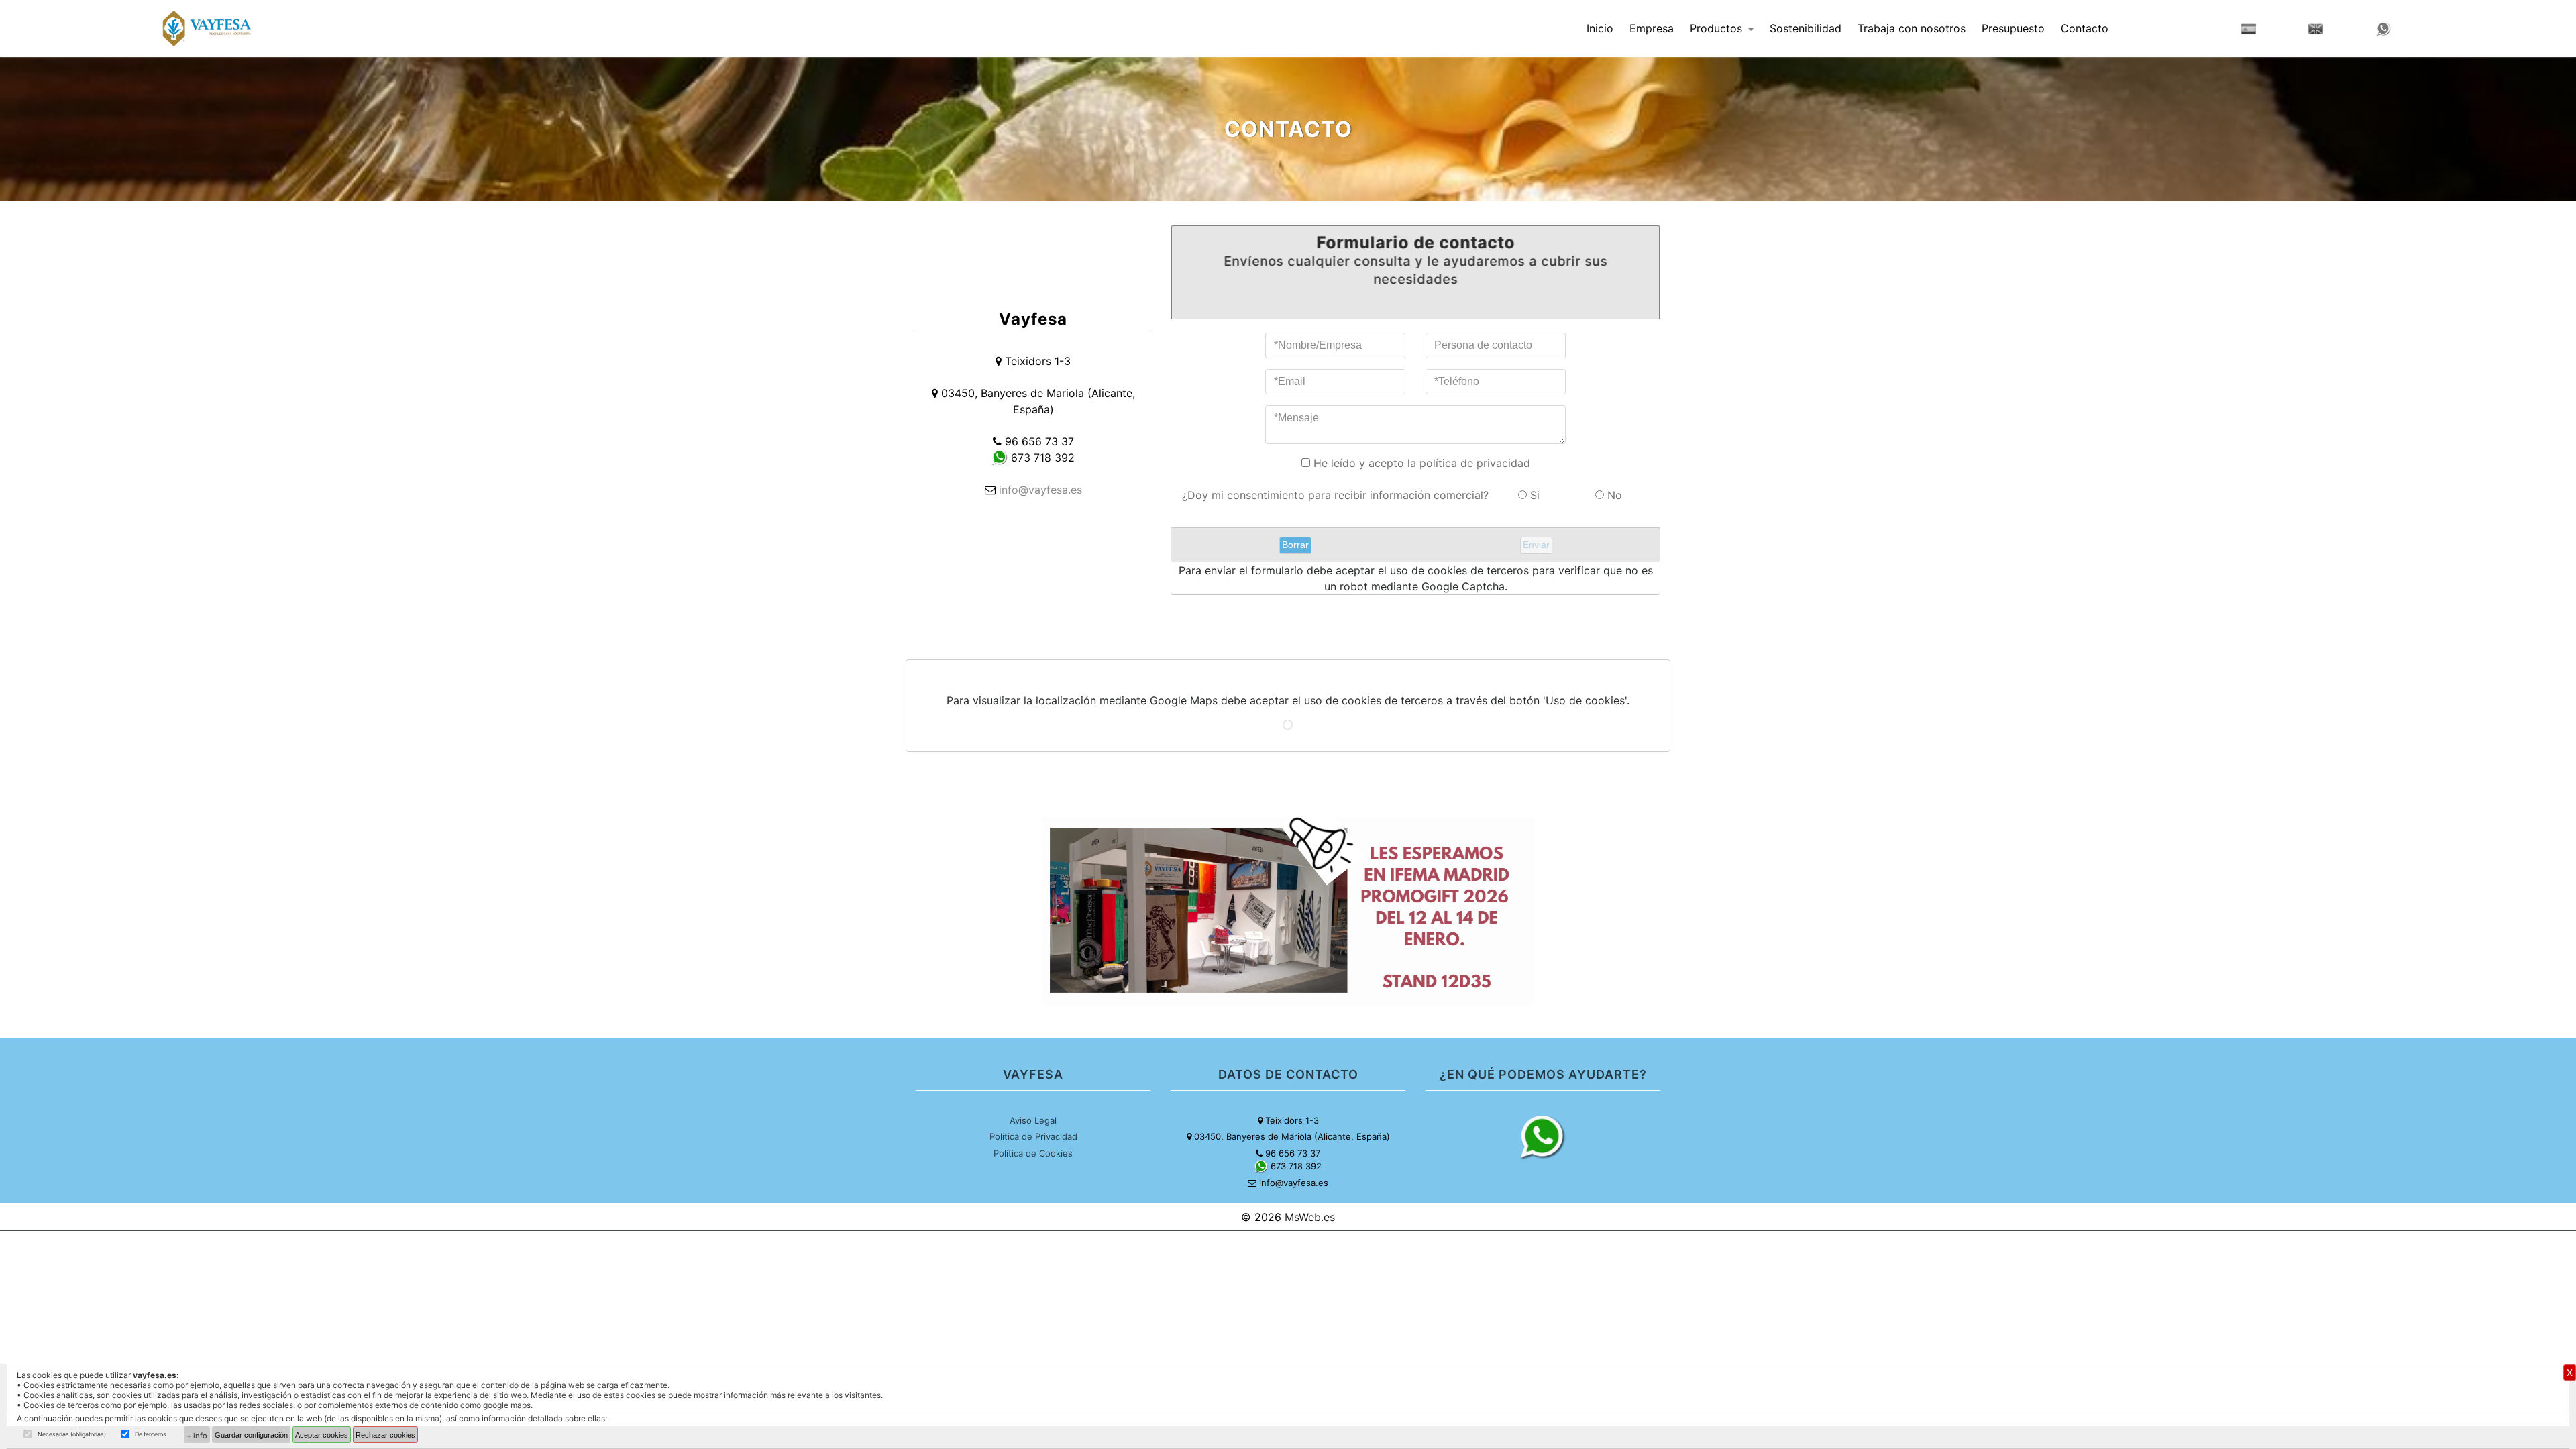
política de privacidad (1475, 463)
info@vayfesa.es (1040, 490)
